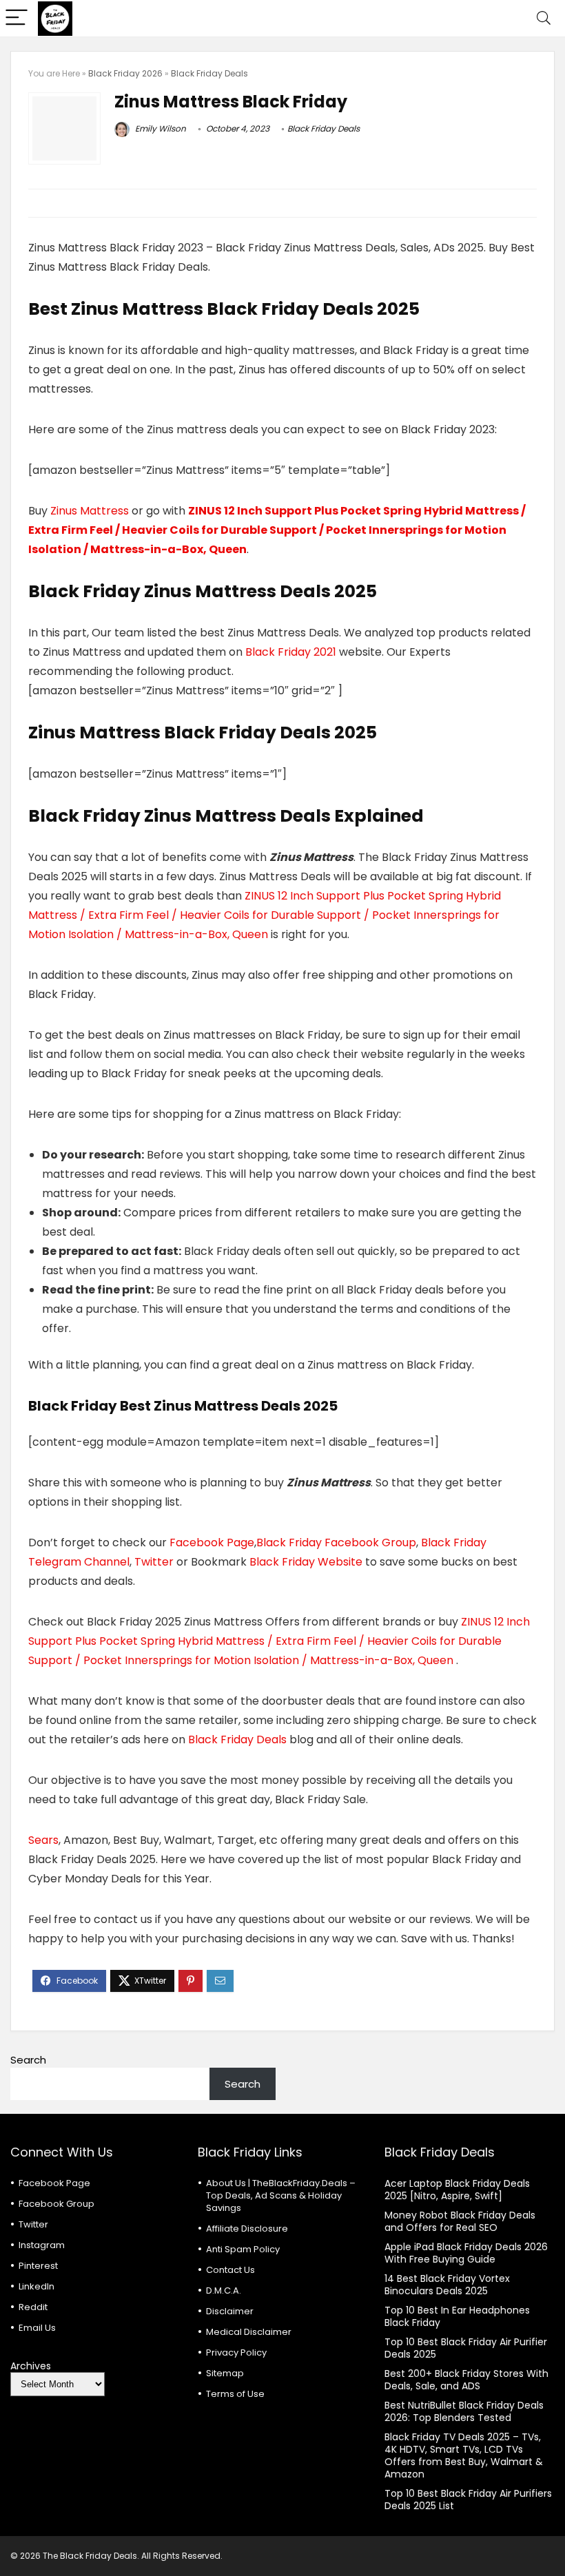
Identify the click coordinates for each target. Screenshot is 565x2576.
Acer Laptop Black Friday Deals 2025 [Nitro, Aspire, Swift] (457, 2190)
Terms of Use (235, 2394)
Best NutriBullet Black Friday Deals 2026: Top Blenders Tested (464, 2411)
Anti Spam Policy (243, 2249)
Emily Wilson (160, 128)
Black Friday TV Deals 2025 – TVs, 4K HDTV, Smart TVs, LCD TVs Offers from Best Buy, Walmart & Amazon (464, 2455)
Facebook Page (212, 1543)
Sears (43, 1840)
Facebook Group (56, 2204)
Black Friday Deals (209, 73)
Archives (31, 2366)
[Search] (544, 18)
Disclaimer (230, 2311)
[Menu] (17, 18)
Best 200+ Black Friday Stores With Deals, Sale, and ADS (466, 2380)
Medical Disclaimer (249, 2332)
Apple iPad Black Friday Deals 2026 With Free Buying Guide (466, 2253)
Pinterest (38, 2266)
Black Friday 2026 (125, 73)
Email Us (37, 2328)
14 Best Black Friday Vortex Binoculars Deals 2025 (447, 2285)
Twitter (154, 1562)
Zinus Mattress (90, 511)
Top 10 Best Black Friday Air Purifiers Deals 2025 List (468, 2500)
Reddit (33, 2307)
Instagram (42, 2245)
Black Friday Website (306, 1562)
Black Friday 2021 (292, 652)
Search (28, 2060)
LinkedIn (37, 2286)
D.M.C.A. (224, 2291)
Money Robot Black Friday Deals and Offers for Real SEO (460, 2221)
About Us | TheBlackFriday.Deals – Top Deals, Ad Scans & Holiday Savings (281, 2195)
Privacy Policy (236, 2352)
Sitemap (225, 2373)
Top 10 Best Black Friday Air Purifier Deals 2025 (466, 2348)
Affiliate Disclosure (247, 2229)
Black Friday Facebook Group (336, 1543)
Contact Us (230, 2270)
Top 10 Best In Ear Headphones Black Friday (457, 2316)
